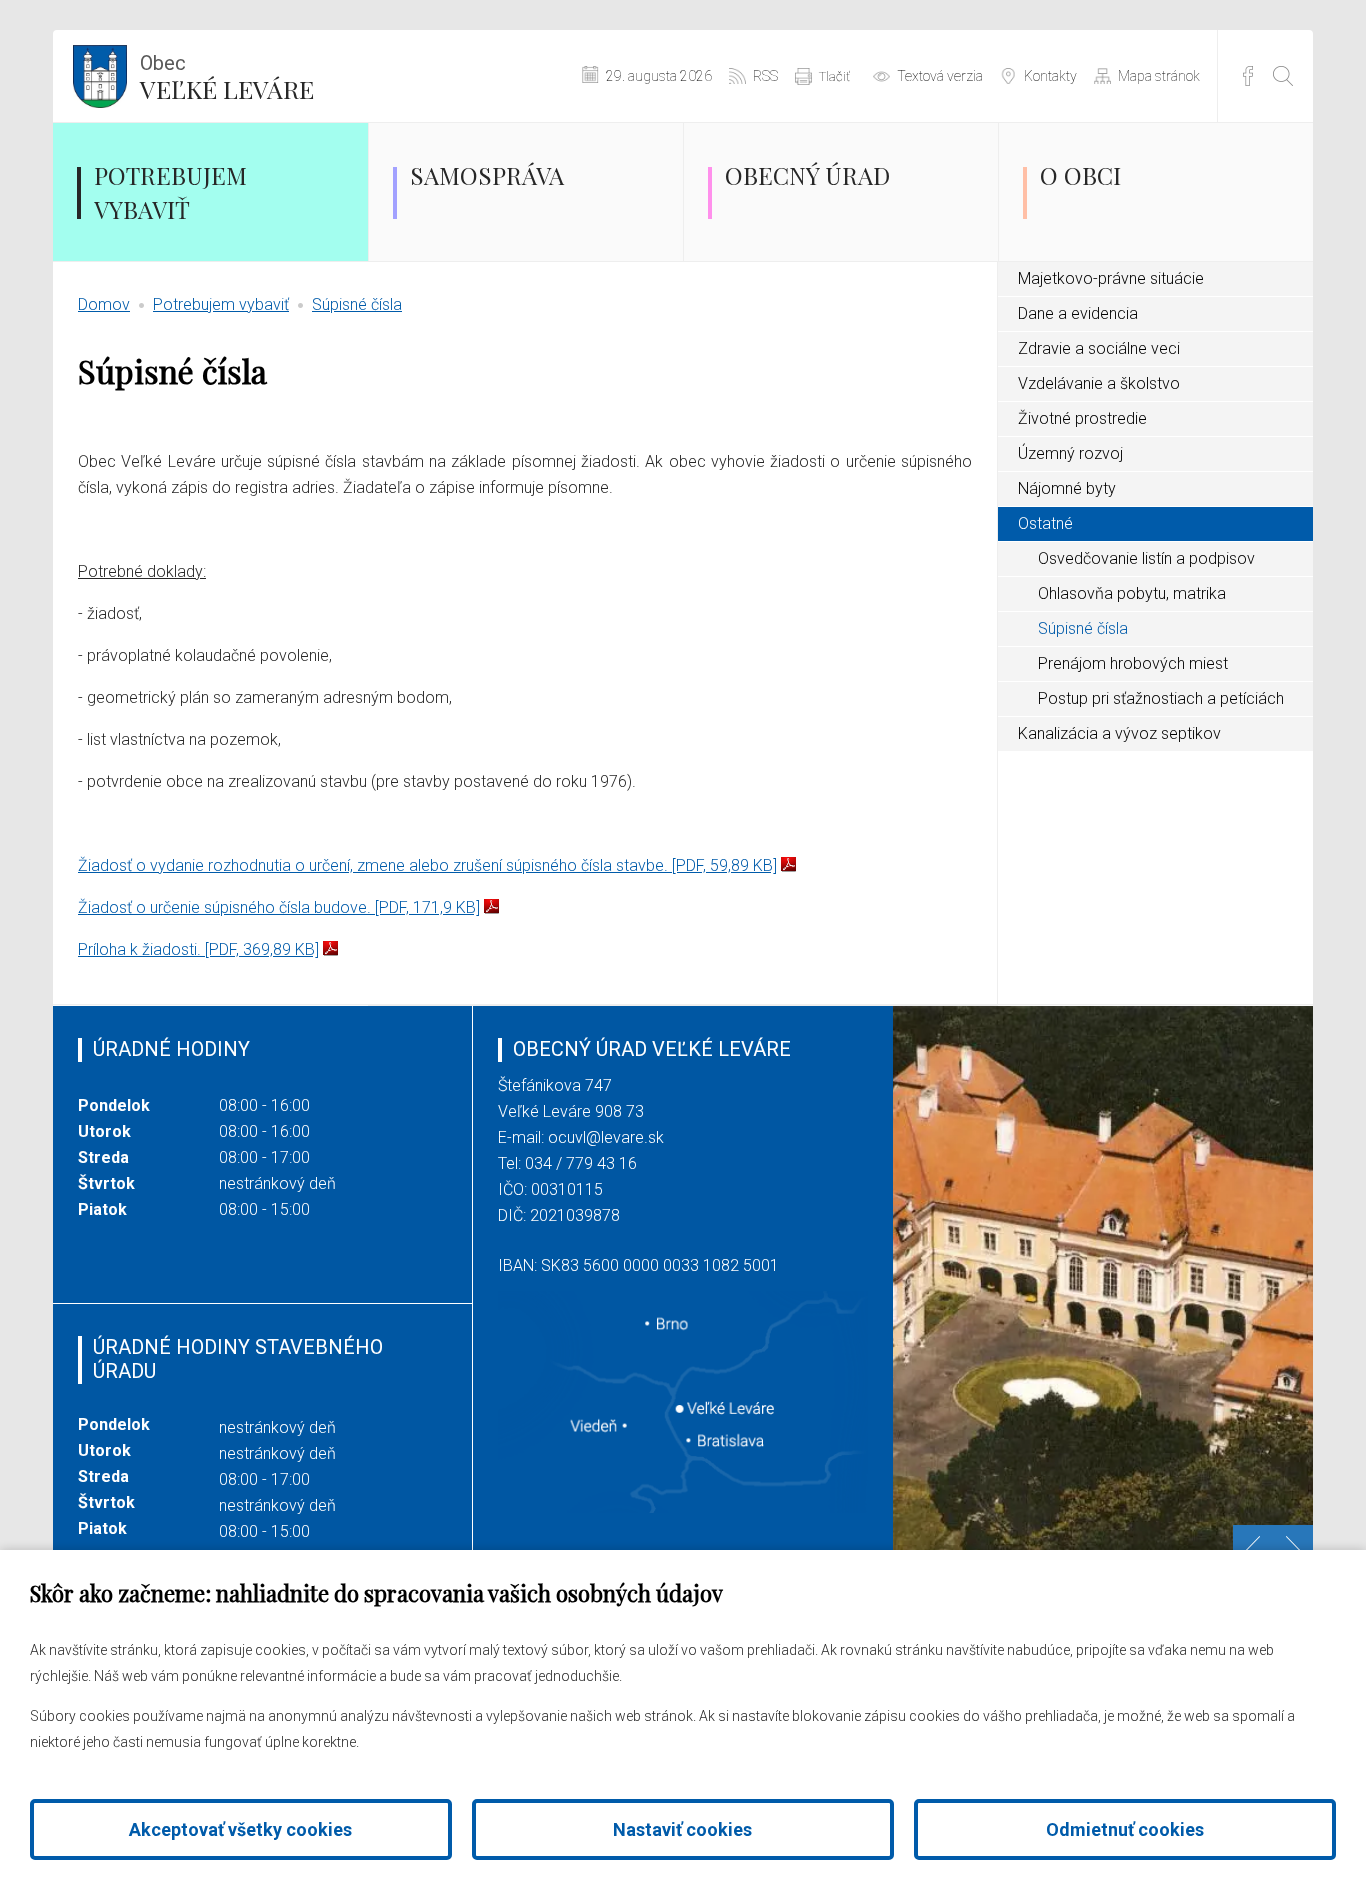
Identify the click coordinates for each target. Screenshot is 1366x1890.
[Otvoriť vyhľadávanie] (1283, 76)
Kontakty (1050, 76)
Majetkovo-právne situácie (1111, 278)
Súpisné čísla (357, 304)
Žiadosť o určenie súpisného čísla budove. (279, 907)
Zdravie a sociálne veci (1099, 348)
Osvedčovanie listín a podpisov (1146, 558)
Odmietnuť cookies (1125, 1829)
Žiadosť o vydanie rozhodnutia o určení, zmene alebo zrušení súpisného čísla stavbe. (427, 865)
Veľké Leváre (227, 78)
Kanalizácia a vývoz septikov (1119, 733)
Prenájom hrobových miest (1133, 663)
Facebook (1248, 76)
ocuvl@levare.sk (606, 1137)
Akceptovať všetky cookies (240, 1829)
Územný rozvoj (1070, 453)
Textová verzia (940, 76)
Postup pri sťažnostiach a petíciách (1161, 698)
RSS (765, 76)
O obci (1080, 175)
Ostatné (1045, 523)
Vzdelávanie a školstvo (1099, 383)
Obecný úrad (807, 175)
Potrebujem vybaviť (170, 192)
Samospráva (487, 175)
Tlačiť (834, 76)
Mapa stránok (1159, 76)
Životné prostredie (1082, 418)
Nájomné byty (1067, 488)
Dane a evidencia (1078, 313)
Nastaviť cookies (682, 1829)
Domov (104, 304)
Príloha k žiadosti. (198, 949)
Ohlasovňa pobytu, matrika (1132, 593)
